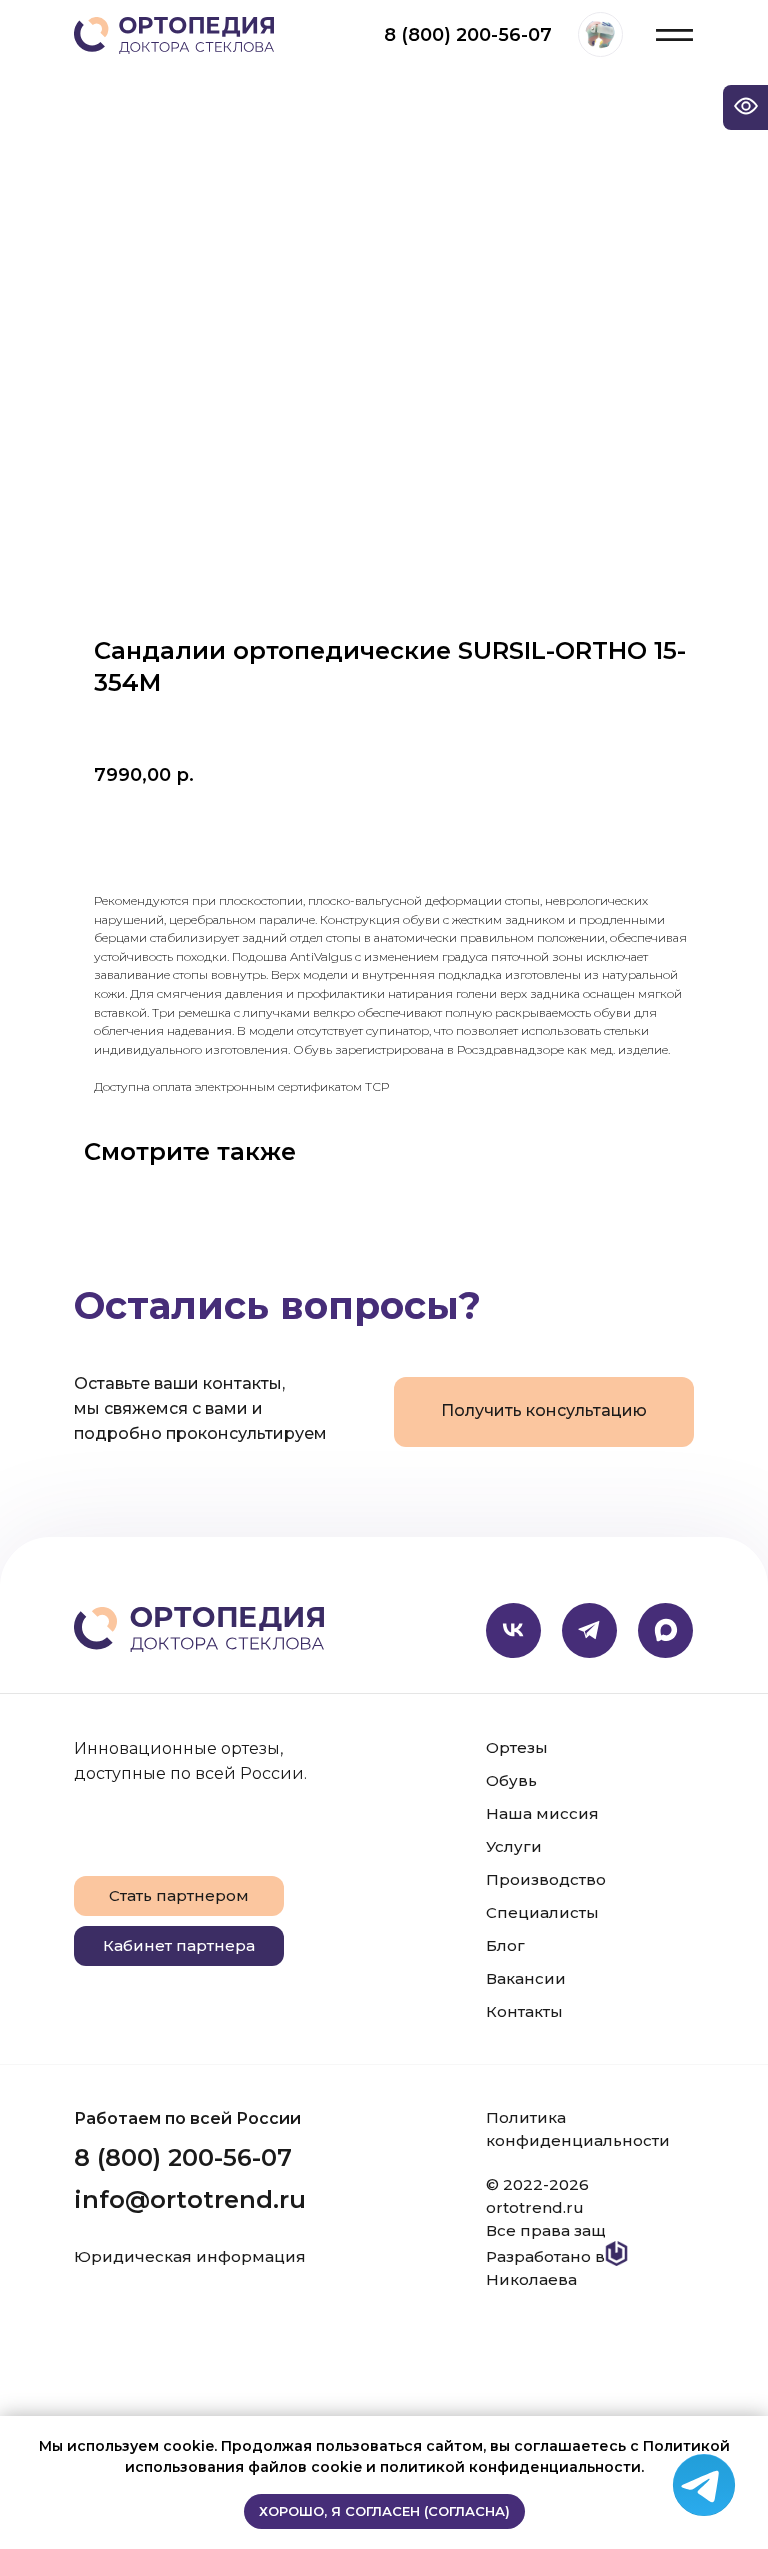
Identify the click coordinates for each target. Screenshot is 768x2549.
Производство (546, 1879)
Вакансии (526, 1978)
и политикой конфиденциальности (503, 2467)
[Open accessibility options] (745, 107)
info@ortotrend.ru (190, 2199)
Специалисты (542, 1912)
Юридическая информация (190, 2256)
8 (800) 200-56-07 (468, 35)
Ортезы (517, 1747)
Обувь (511, 1780)
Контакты (524, 2011)
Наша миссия (542, 1813)
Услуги (514, 1846)
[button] (544, 1412)
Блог (505, 1945)
